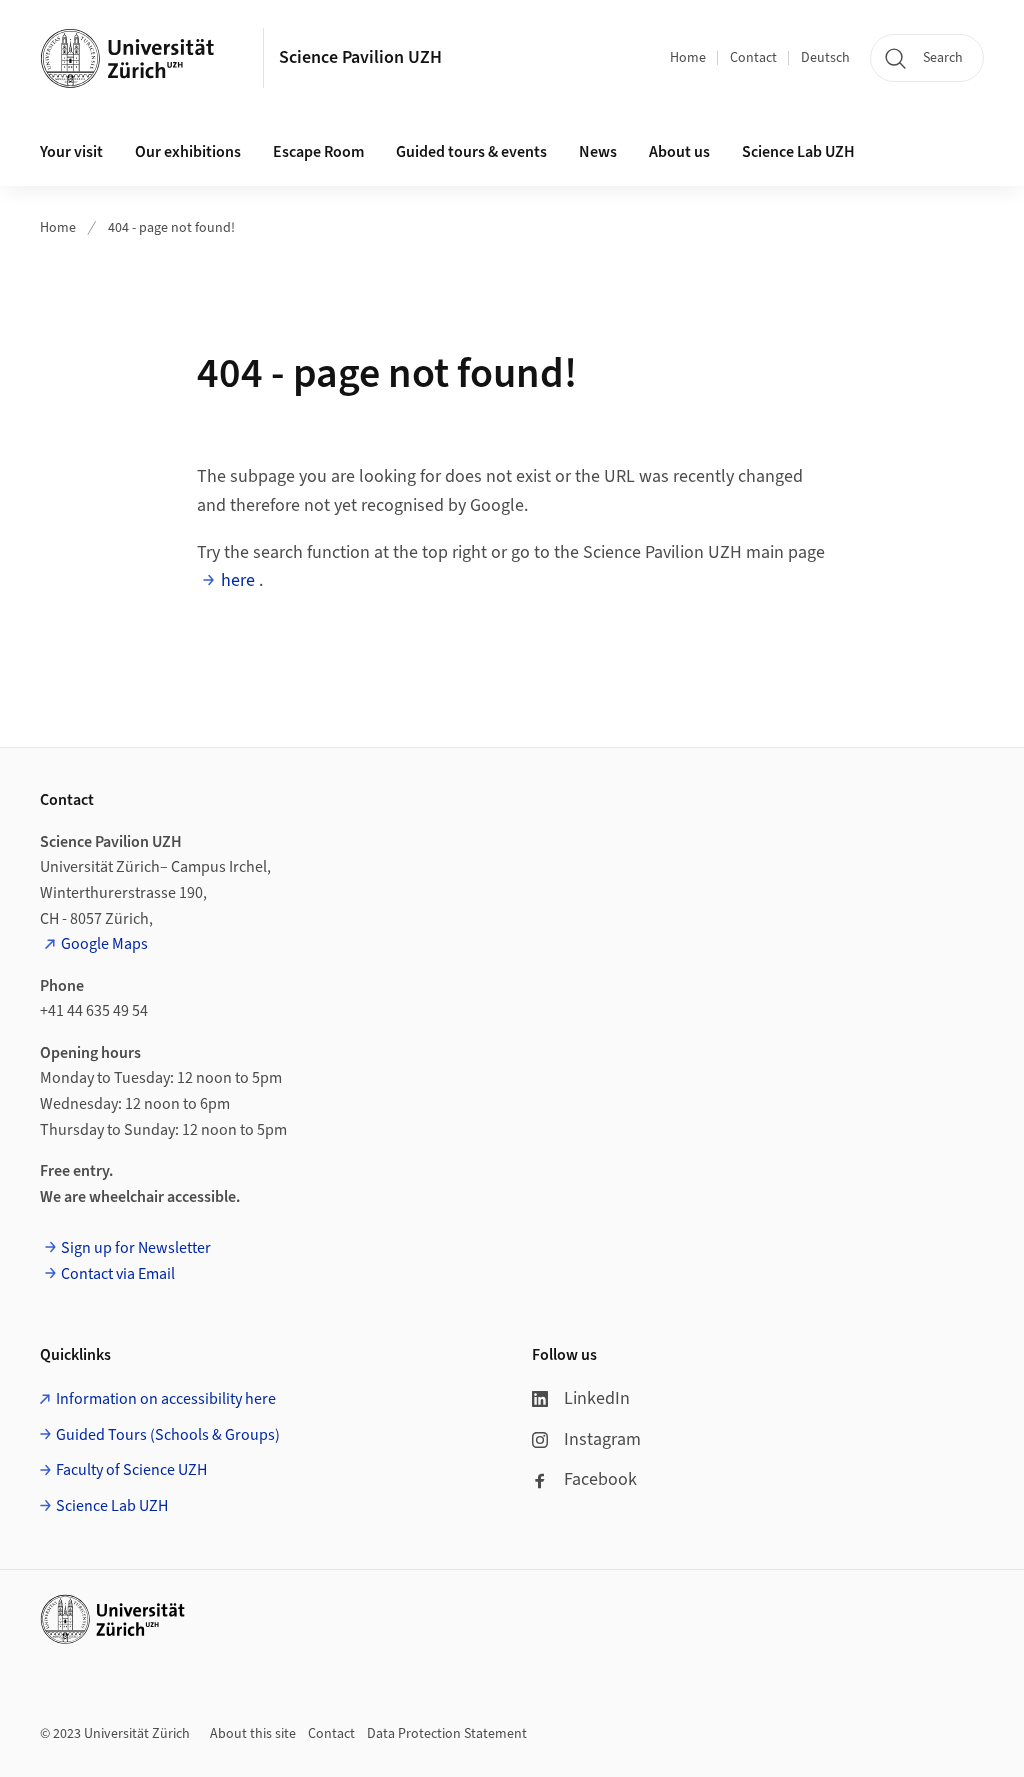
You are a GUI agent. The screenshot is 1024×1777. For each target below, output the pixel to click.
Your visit (71, 152)
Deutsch (825, 58)
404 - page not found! (171, 228)
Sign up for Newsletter (136, 1248)
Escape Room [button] (318, 152)
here (238, 580)
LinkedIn (597, 1398)
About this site (253, 1734)
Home (688, 58)
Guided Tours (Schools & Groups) (168, 1435)
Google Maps (104, 944)
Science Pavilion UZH (360, 57)
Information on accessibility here (166, 1399)
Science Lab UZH (798, 152)
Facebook (600, 1479)
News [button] (598, 152)
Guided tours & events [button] (471, 152)
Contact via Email (118, 1274)
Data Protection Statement (447, 1734)
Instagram (602, 1439)
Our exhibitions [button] (188, 152)
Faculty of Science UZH (131, 1470)
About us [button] (679, 152)
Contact (753, 58)
